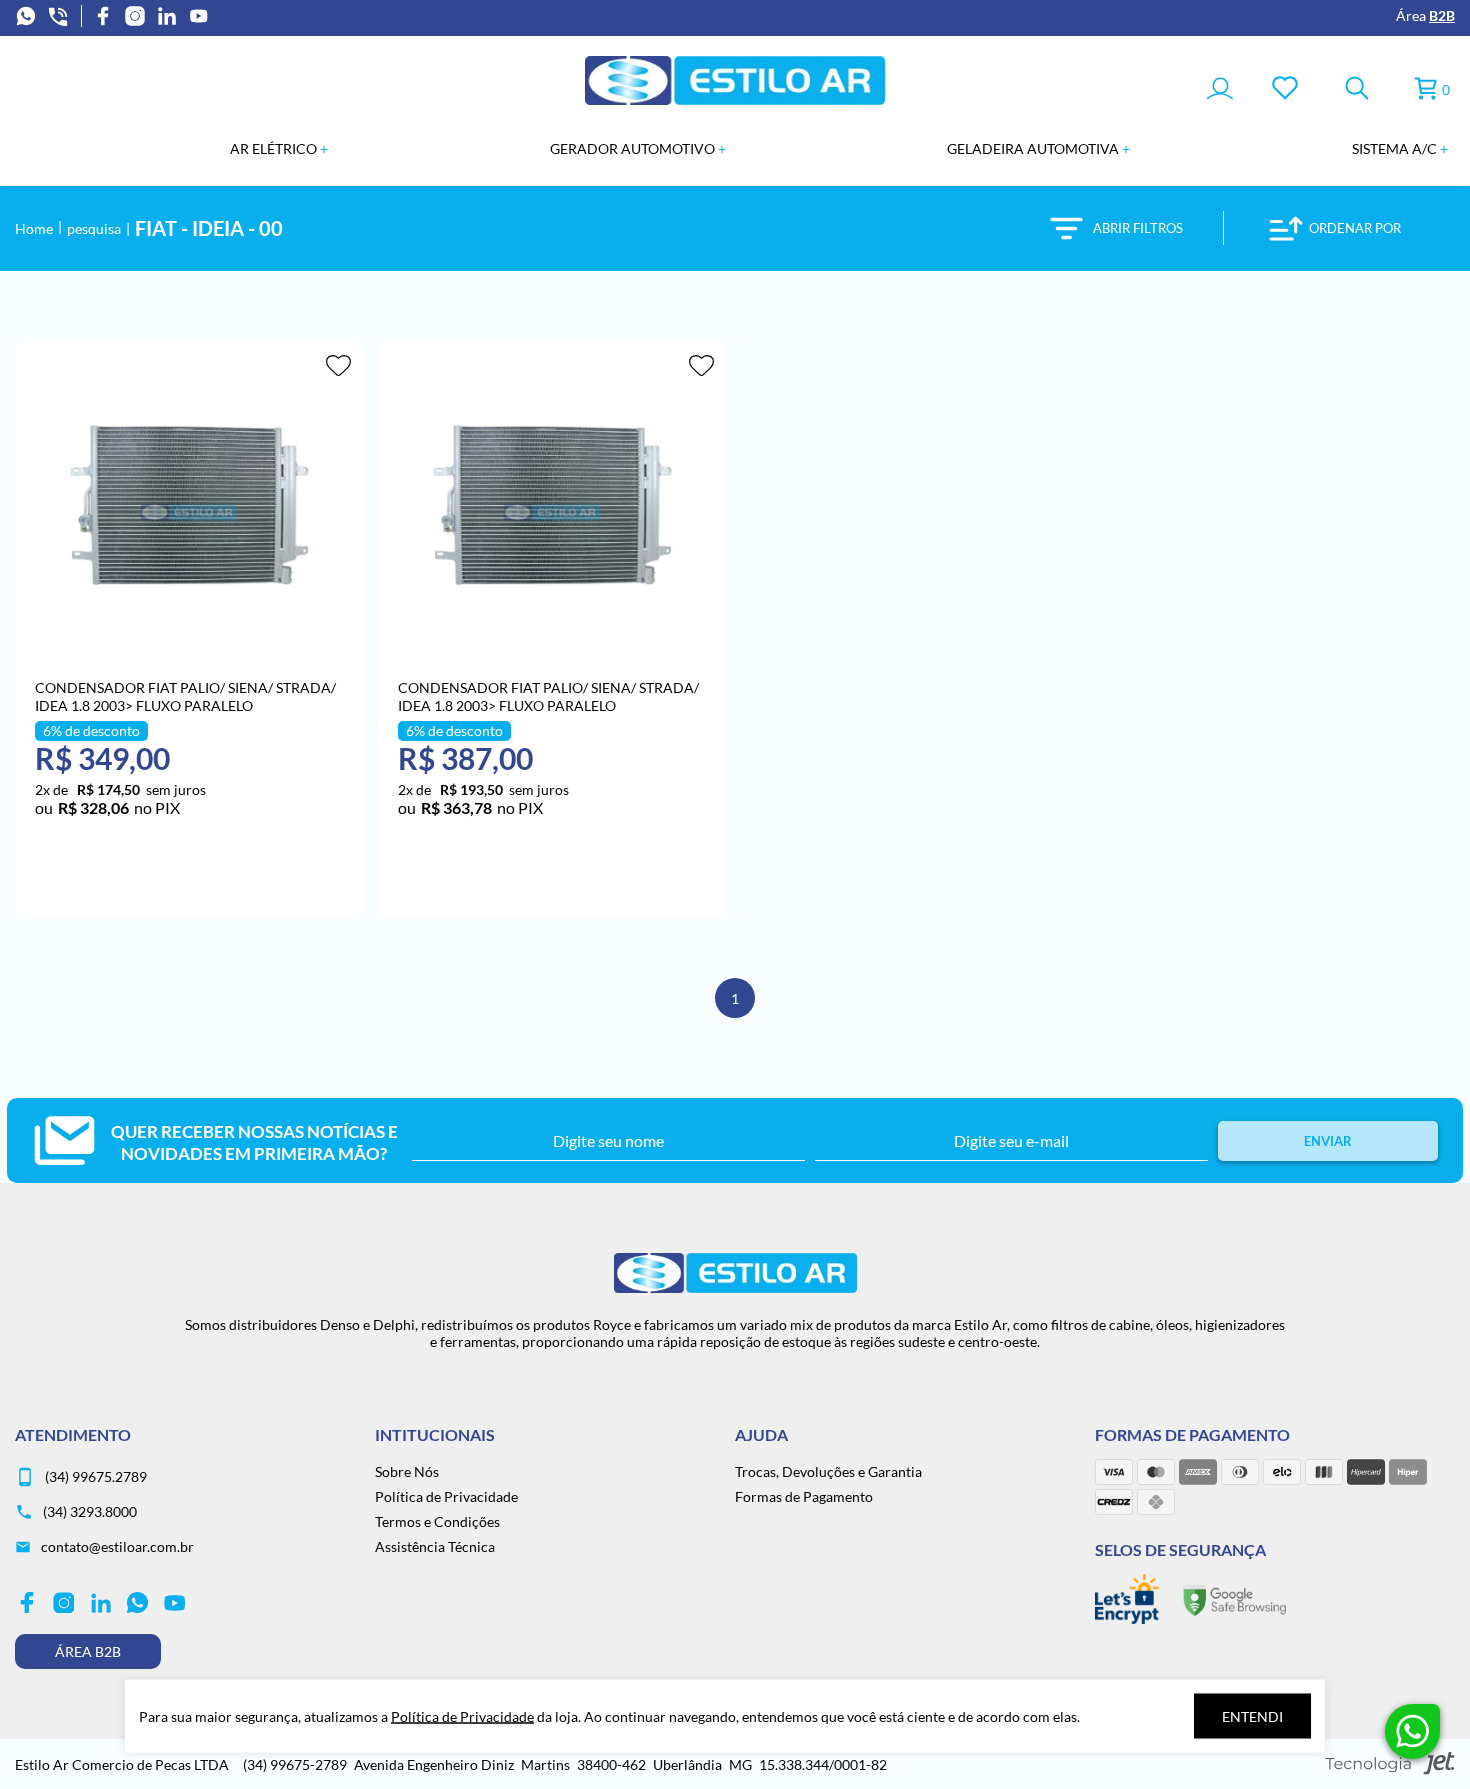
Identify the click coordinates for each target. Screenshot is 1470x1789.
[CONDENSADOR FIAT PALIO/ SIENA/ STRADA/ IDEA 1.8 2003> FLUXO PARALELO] (189, 505)
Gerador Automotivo (634, 148)
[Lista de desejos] (1285, 89)
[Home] (735, 99)
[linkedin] (167, 16)
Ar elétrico (275, 148)
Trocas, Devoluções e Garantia (828, 1471)
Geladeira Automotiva (1034, 148)
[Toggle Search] (1357, 89)
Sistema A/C (1396, 148)
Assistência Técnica (435, 1546)
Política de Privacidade (446, 1496)
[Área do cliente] (1220, 90)
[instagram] (135, 16)
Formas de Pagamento (804, 1496)
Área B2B (88, 1651)
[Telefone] (58, 16)
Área (1425, 15)
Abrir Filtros (1138, 228)
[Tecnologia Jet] (1390, 1764)
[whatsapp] (26, 16)
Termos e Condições (437, 1521)
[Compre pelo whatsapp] (1412, 1731)
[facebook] (103, 16)
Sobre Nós (407, 1471)
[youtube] (199, 16)
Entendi (1252, 1716)
